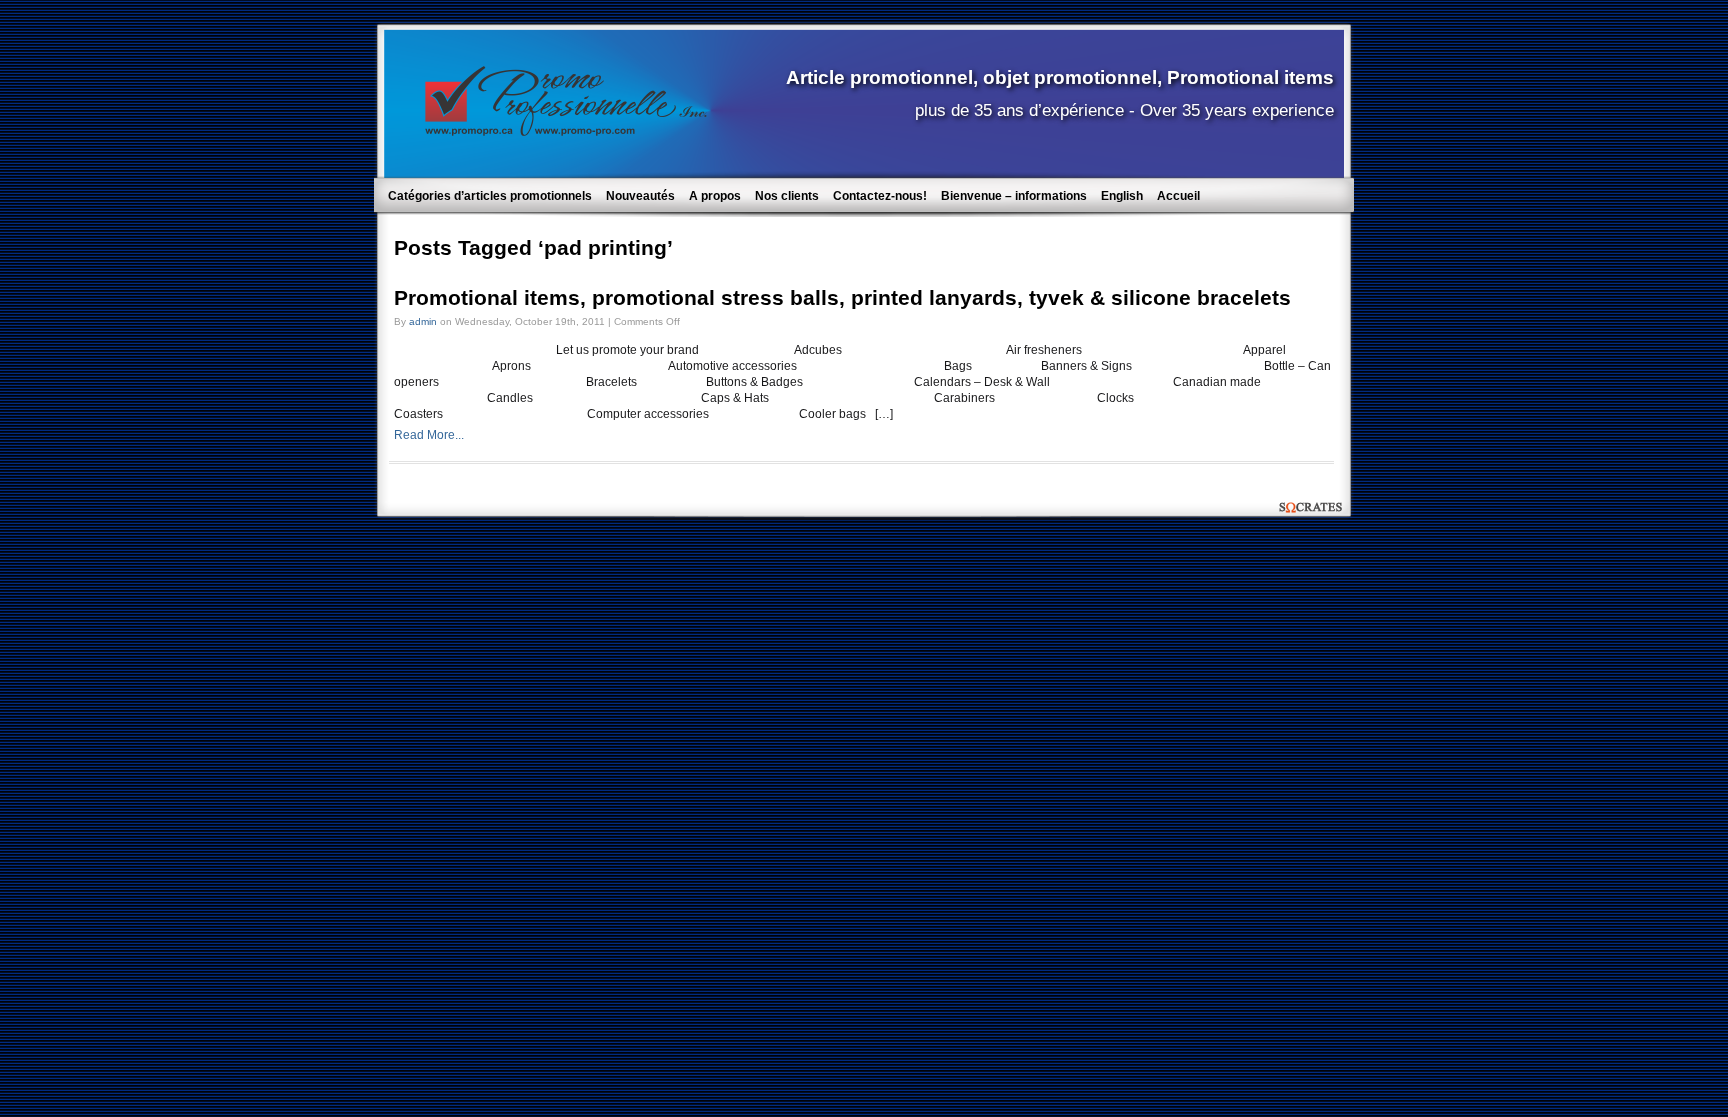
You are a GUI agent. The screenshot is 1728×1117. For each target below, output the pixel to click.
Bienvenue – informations (1014, 196)
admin (423, 321)
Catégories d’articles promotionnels (490, 196)
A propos (715, 196)
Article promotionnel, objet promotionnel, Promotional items (1060, 77)
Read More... (429, 435)
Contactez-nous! (880, 196)
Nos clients (787, 196)
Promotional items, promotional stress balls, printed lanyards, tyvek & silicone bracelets (842, 298)
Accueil (1178, 196)
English (1122, 196)
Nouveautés (640, 196)
